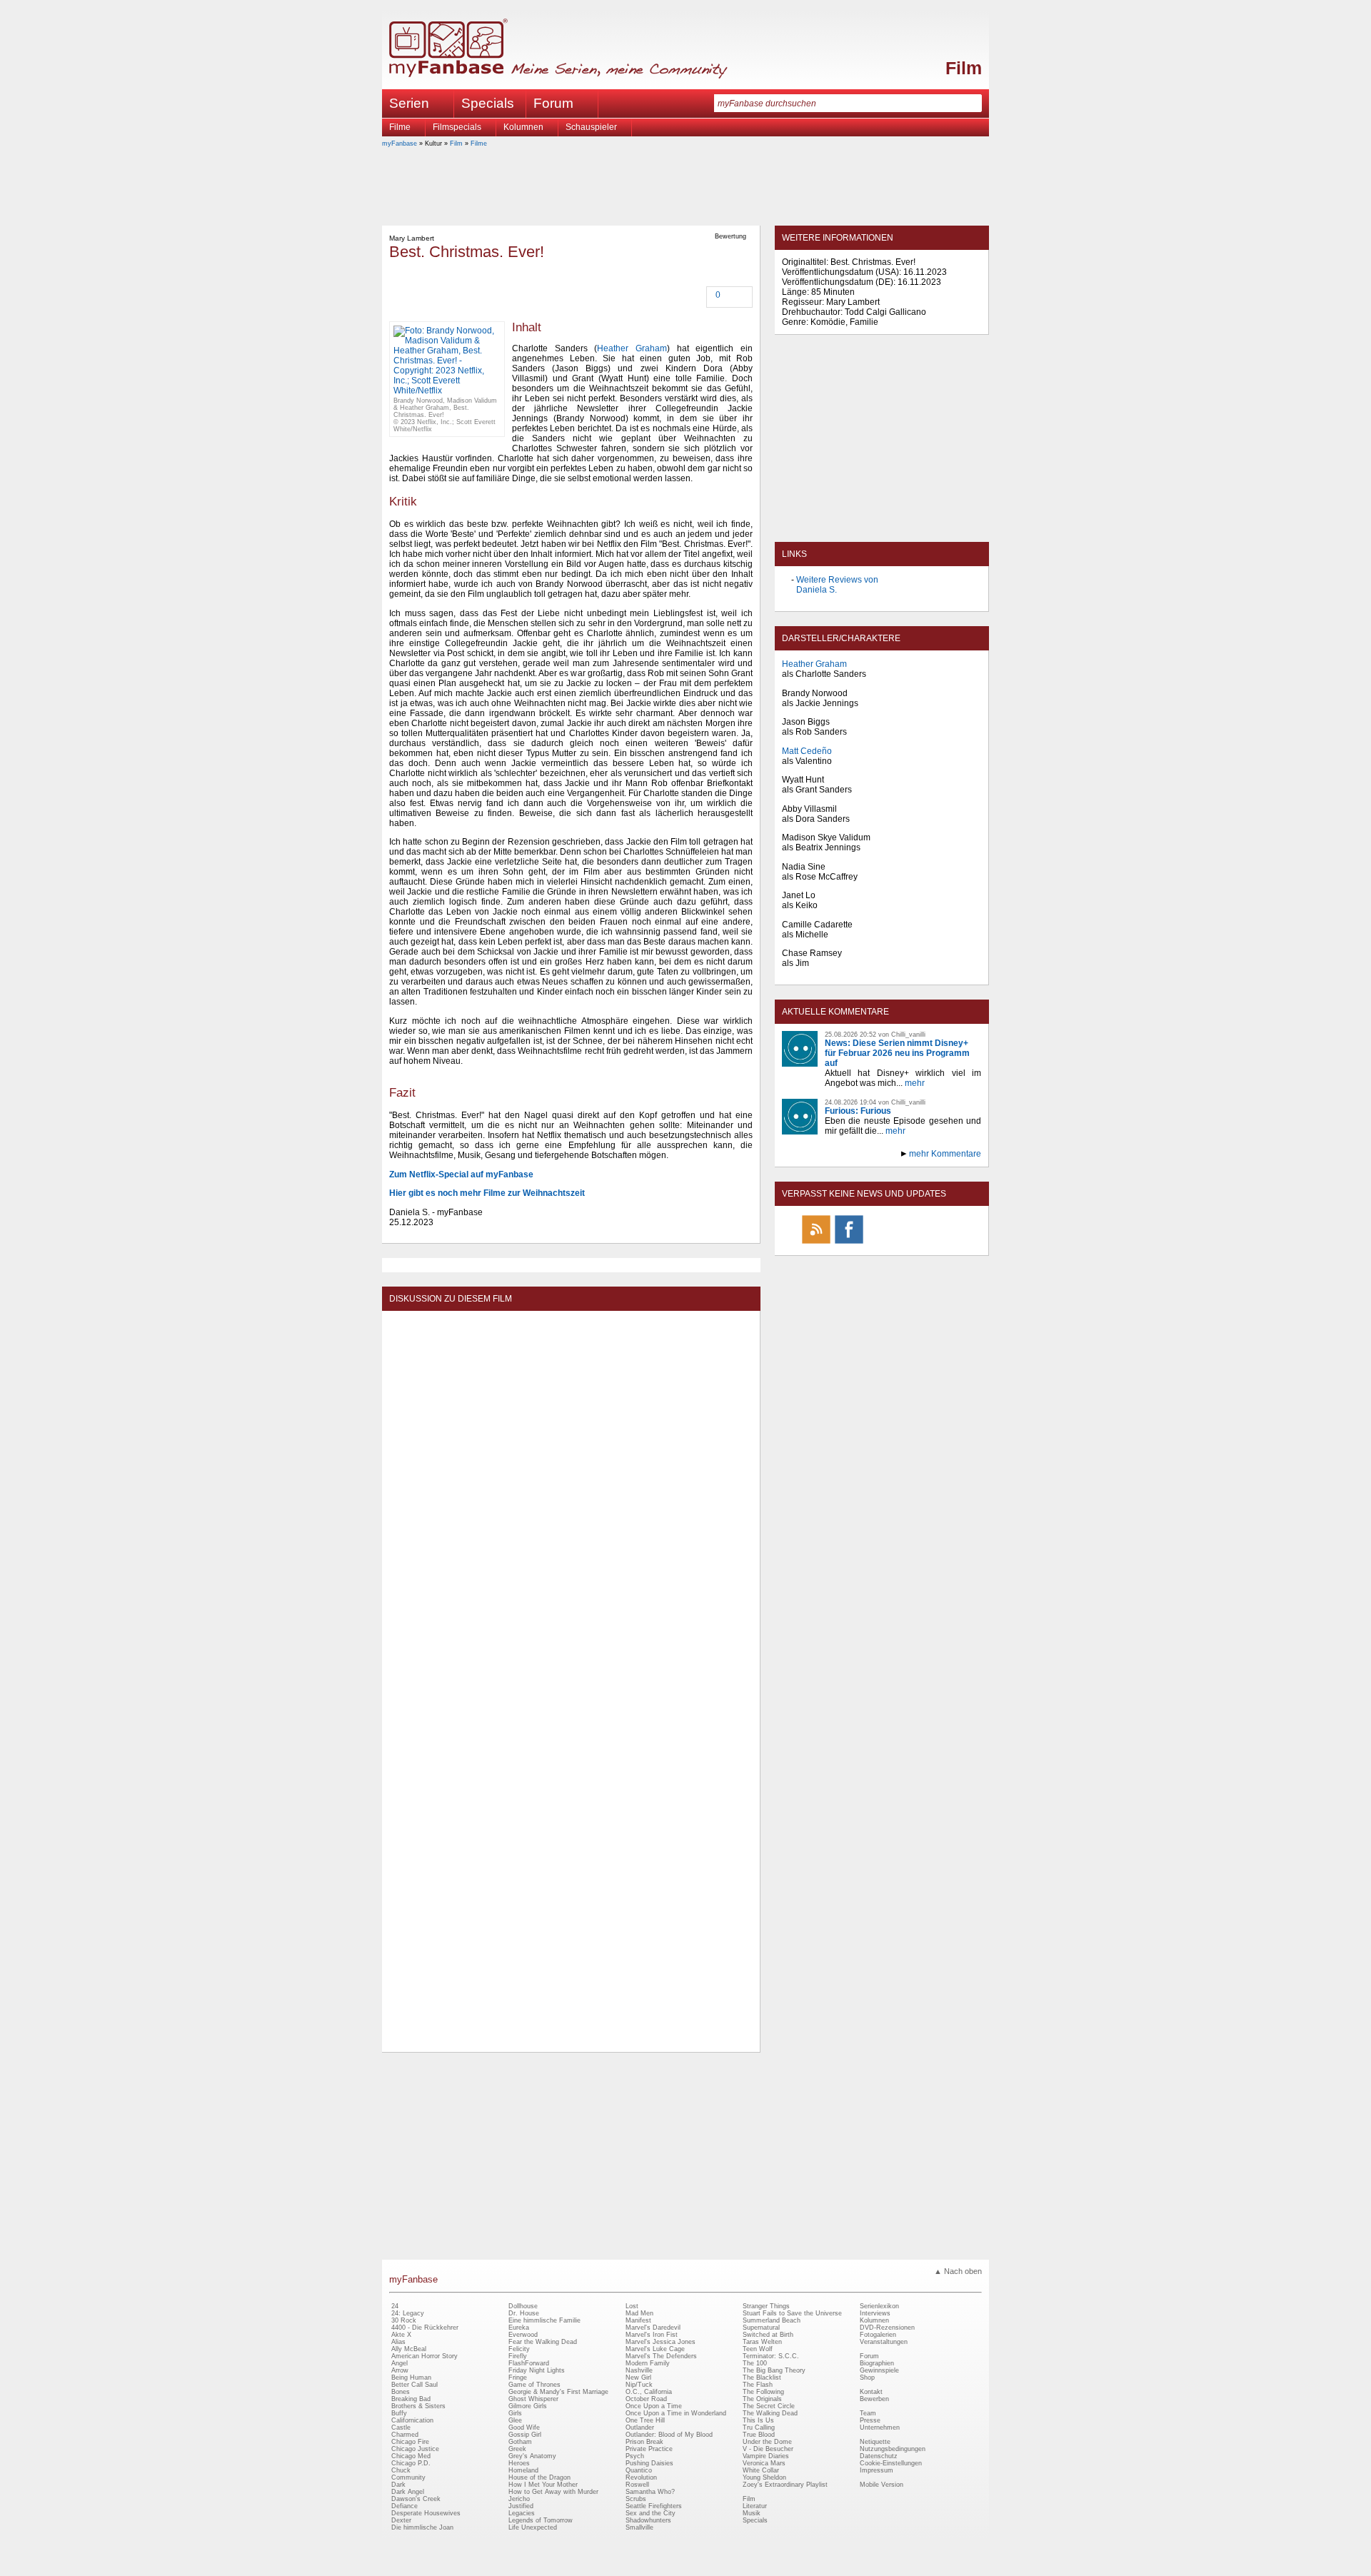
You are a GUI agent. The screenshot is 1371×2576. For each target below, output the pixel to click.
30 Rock (404, 2320)
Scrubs (636, 2499)
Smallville (639, 2527)
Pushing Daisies (649, 2463)
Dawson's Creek (416, 2499)
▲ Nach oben (958, 2271)
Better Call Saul (415, 2385)
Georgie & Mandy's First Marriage (558, 2392)
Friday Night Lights (537, 2370)
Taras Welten (762, 2342)
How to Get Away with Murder (553, 2492)
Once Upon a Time (654, 2406)
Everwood (523, 2335)
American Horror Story (425, 2356)
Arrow (400, 2370)
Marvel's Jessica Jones (661, 2342)
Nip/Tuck (639, 2385)
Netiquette (875, 2442)
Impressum (877, 2470)
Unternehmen (880, 2427)
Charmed (405, 2435)
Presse (870, 2420)
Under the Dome (767, 2442)
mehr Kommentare (945, 1154)
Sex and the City (651, 2513)
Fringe (518, 2378)
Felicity (519, 2349)
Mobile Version (882, 2485)
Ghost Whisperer (533, 2399)
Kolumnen (523, 127)
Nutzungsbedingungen (893, 2449)
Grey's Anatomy (532, 2456)
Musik (752, 2513)
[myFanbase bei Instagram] (915, 1243)
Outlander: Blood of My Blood (669, 2435)
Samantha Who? (650, 2492)
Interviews (875, 2313)
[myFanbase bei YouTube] (948, 1243)
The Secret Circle (769, 2406)
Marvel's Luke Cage (655, 2349)
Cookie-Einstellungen (891, 2463)
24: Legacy (408, 2313)
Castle (401, 2427)
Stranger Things (766, 2306)
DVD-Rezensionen (887, 2328)
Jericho (519, 2499)
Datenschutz (879, 2456)
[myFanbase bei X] (882, 1243)
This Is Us (758, 2420)
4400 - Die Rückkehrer (425, 2328)
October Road (646, 2399)
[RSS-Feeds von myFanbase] (816, 1243)
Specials (488, 103)
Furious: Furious (858, 1111)
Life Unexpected (533, 2527)
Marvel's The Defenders (661, 2356)
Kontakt (871, 2392)
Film (964, 68)
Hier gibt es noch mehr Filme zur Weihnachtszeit (487, 1193)
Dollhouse (523, 2306)
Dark (398, 2485)
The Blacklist (762, 2378)
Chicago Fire (410, 2442)
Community (408, 2477)
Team (868, 2413)
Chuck (401, 2470)
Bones (401, 2392)
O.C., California (649, 2392)
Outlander (640, 2427)
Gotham (520, 2442)
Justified (521, 2506)
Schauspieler (591, 127)
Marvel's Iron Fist (652, 2335)
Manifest (638, 2320)
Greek (517, 2449)
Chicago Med (411, 2456)
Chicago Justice (415, 2449)
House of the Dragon (539, 2477)
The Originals (762, 2399)
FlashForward (529, 2363)
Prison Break (644, 2442)
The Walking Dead (770, 2413)
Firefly (518, 2356)
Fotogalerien (878, 2335)
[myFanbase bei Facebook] (849, 1243)
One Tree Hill (645, 2420)
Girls (515, 2413)
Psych (635, 2456)
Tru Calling (759, 2427)
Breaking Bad (411, 2399)
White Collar (761, 2470)
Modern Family (648, 2363)
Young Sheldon (764, 2477)
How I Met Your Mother (543, 2485)
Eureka (519, 2328)
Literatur (755, 2506)
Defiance (405, 2506)
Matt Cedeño (807, 751)
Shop (867, 2378)
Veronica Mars (764, 2463)
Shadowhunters (648, 2520)
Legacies (522, 2513)
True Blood (759, 2435)
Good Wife (524, 2427)
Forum (553, 103)
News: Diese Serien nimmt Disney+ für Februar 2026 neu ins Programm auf (897, 1053)
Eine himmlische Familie (544, 2320)
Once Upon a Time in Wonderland (676, 2413)
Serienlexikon (879, 2306)
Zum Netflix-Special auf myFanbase (461, 1174)
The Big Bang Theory (774, 2370)
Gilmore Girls (528, 2406)
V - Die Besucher (768, 2449)
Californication (412, 2420)
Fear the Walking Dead (543, 2342)
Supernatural (761, 2328)
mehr (915, 1083)
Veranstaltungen (884, 2342)
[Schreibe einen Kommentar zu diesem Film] (708, 296)
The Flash (758, 2385)
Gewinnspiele (879, 2370)
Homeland (523, 2470)
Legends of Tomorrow (541, 2520)
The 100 (755, 2363)
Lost (632, 2306)
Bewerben (874, 2399)
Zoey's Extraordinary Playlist (785, 2485)
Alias (398, 2342)
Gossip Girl (525, 2435)
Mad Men (639, 2313)
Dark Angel (408, 2492)
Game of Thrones (534, 2385)
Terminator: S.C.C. (771, 2356)
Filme (400, 127)
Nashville (639, 2370)
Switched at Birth (768, 2335)
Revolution (641, 2477)
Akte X (401, 2335)
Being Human (411, 2378)
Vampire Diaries (766, 2456)
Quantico (639, 2470)
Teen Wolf (758, 2349)
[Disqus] (571, 1496)
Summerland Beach (772, 2320)
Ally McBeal (409, 2349)
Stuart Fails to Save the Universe (792, 2313)
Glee (515, 2420)
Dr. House (524, 2313)
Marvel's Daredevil (653, 2328)
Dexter (401, 2520)
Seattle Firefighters (654, 2506)
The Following (763, 2392)
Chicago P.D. (411, 2463)
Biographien (877, 2363)
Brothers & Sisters (418, 2406)
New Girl (638, 2378)
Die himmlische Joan (422, 2527)
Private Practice (649, 2449)
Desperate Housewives (426, 2513)
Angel (400, 2363)
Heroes (519, 2463)
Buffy (399, 2413)
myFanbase (400, 144)
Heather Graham (632, 348)
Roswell (637, 2485)
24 (395, 2306)
